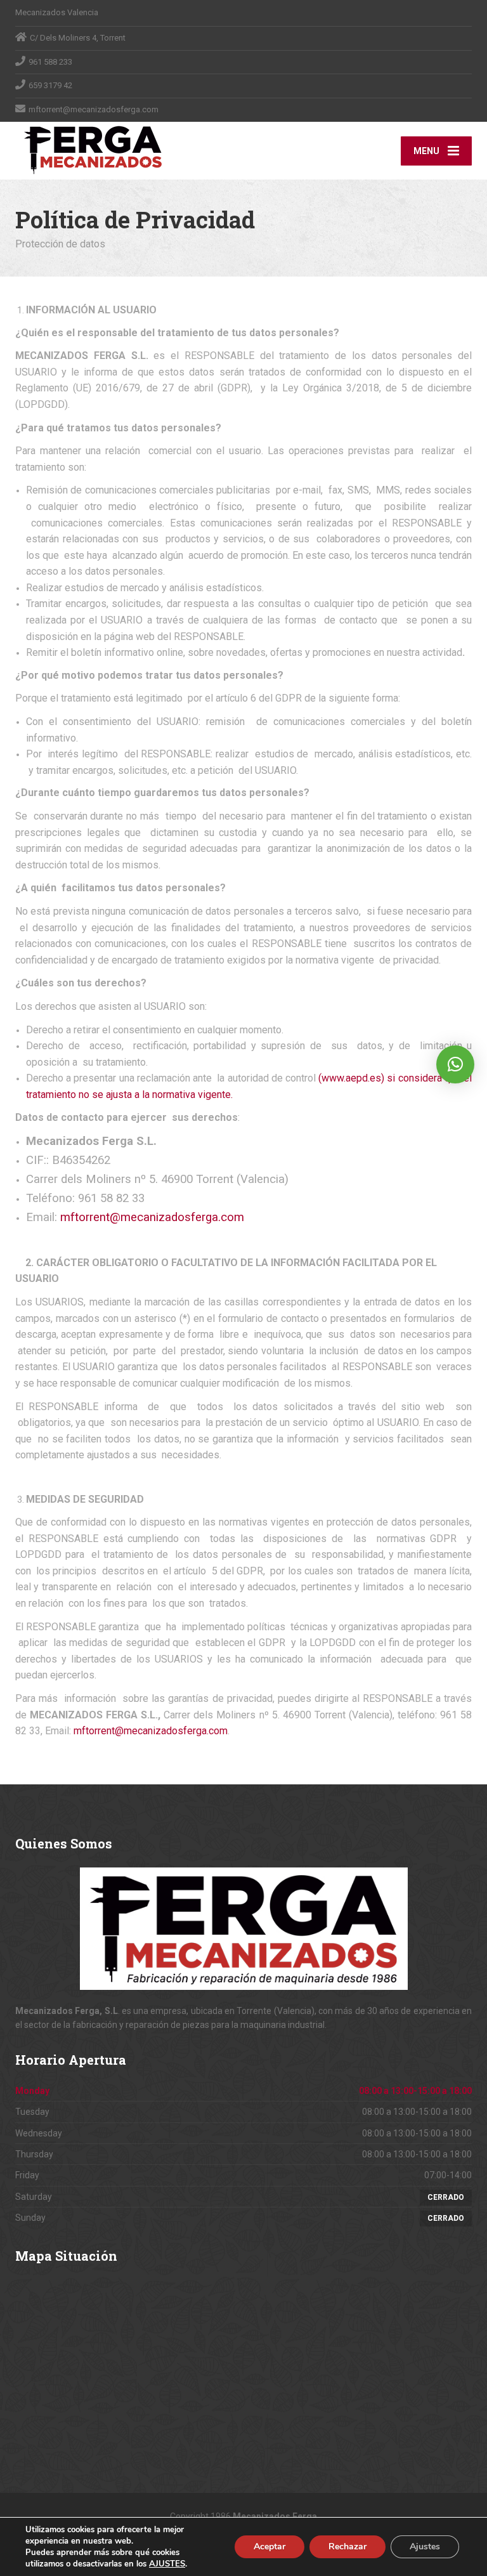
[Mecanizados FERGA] (93, 150)
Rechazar (347, 2547)
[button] (455, 1064)
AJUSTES (167, 2564)
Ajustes (425, 2547)
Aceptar (269, 2547)
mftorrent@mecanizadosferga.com (152, 1217)
